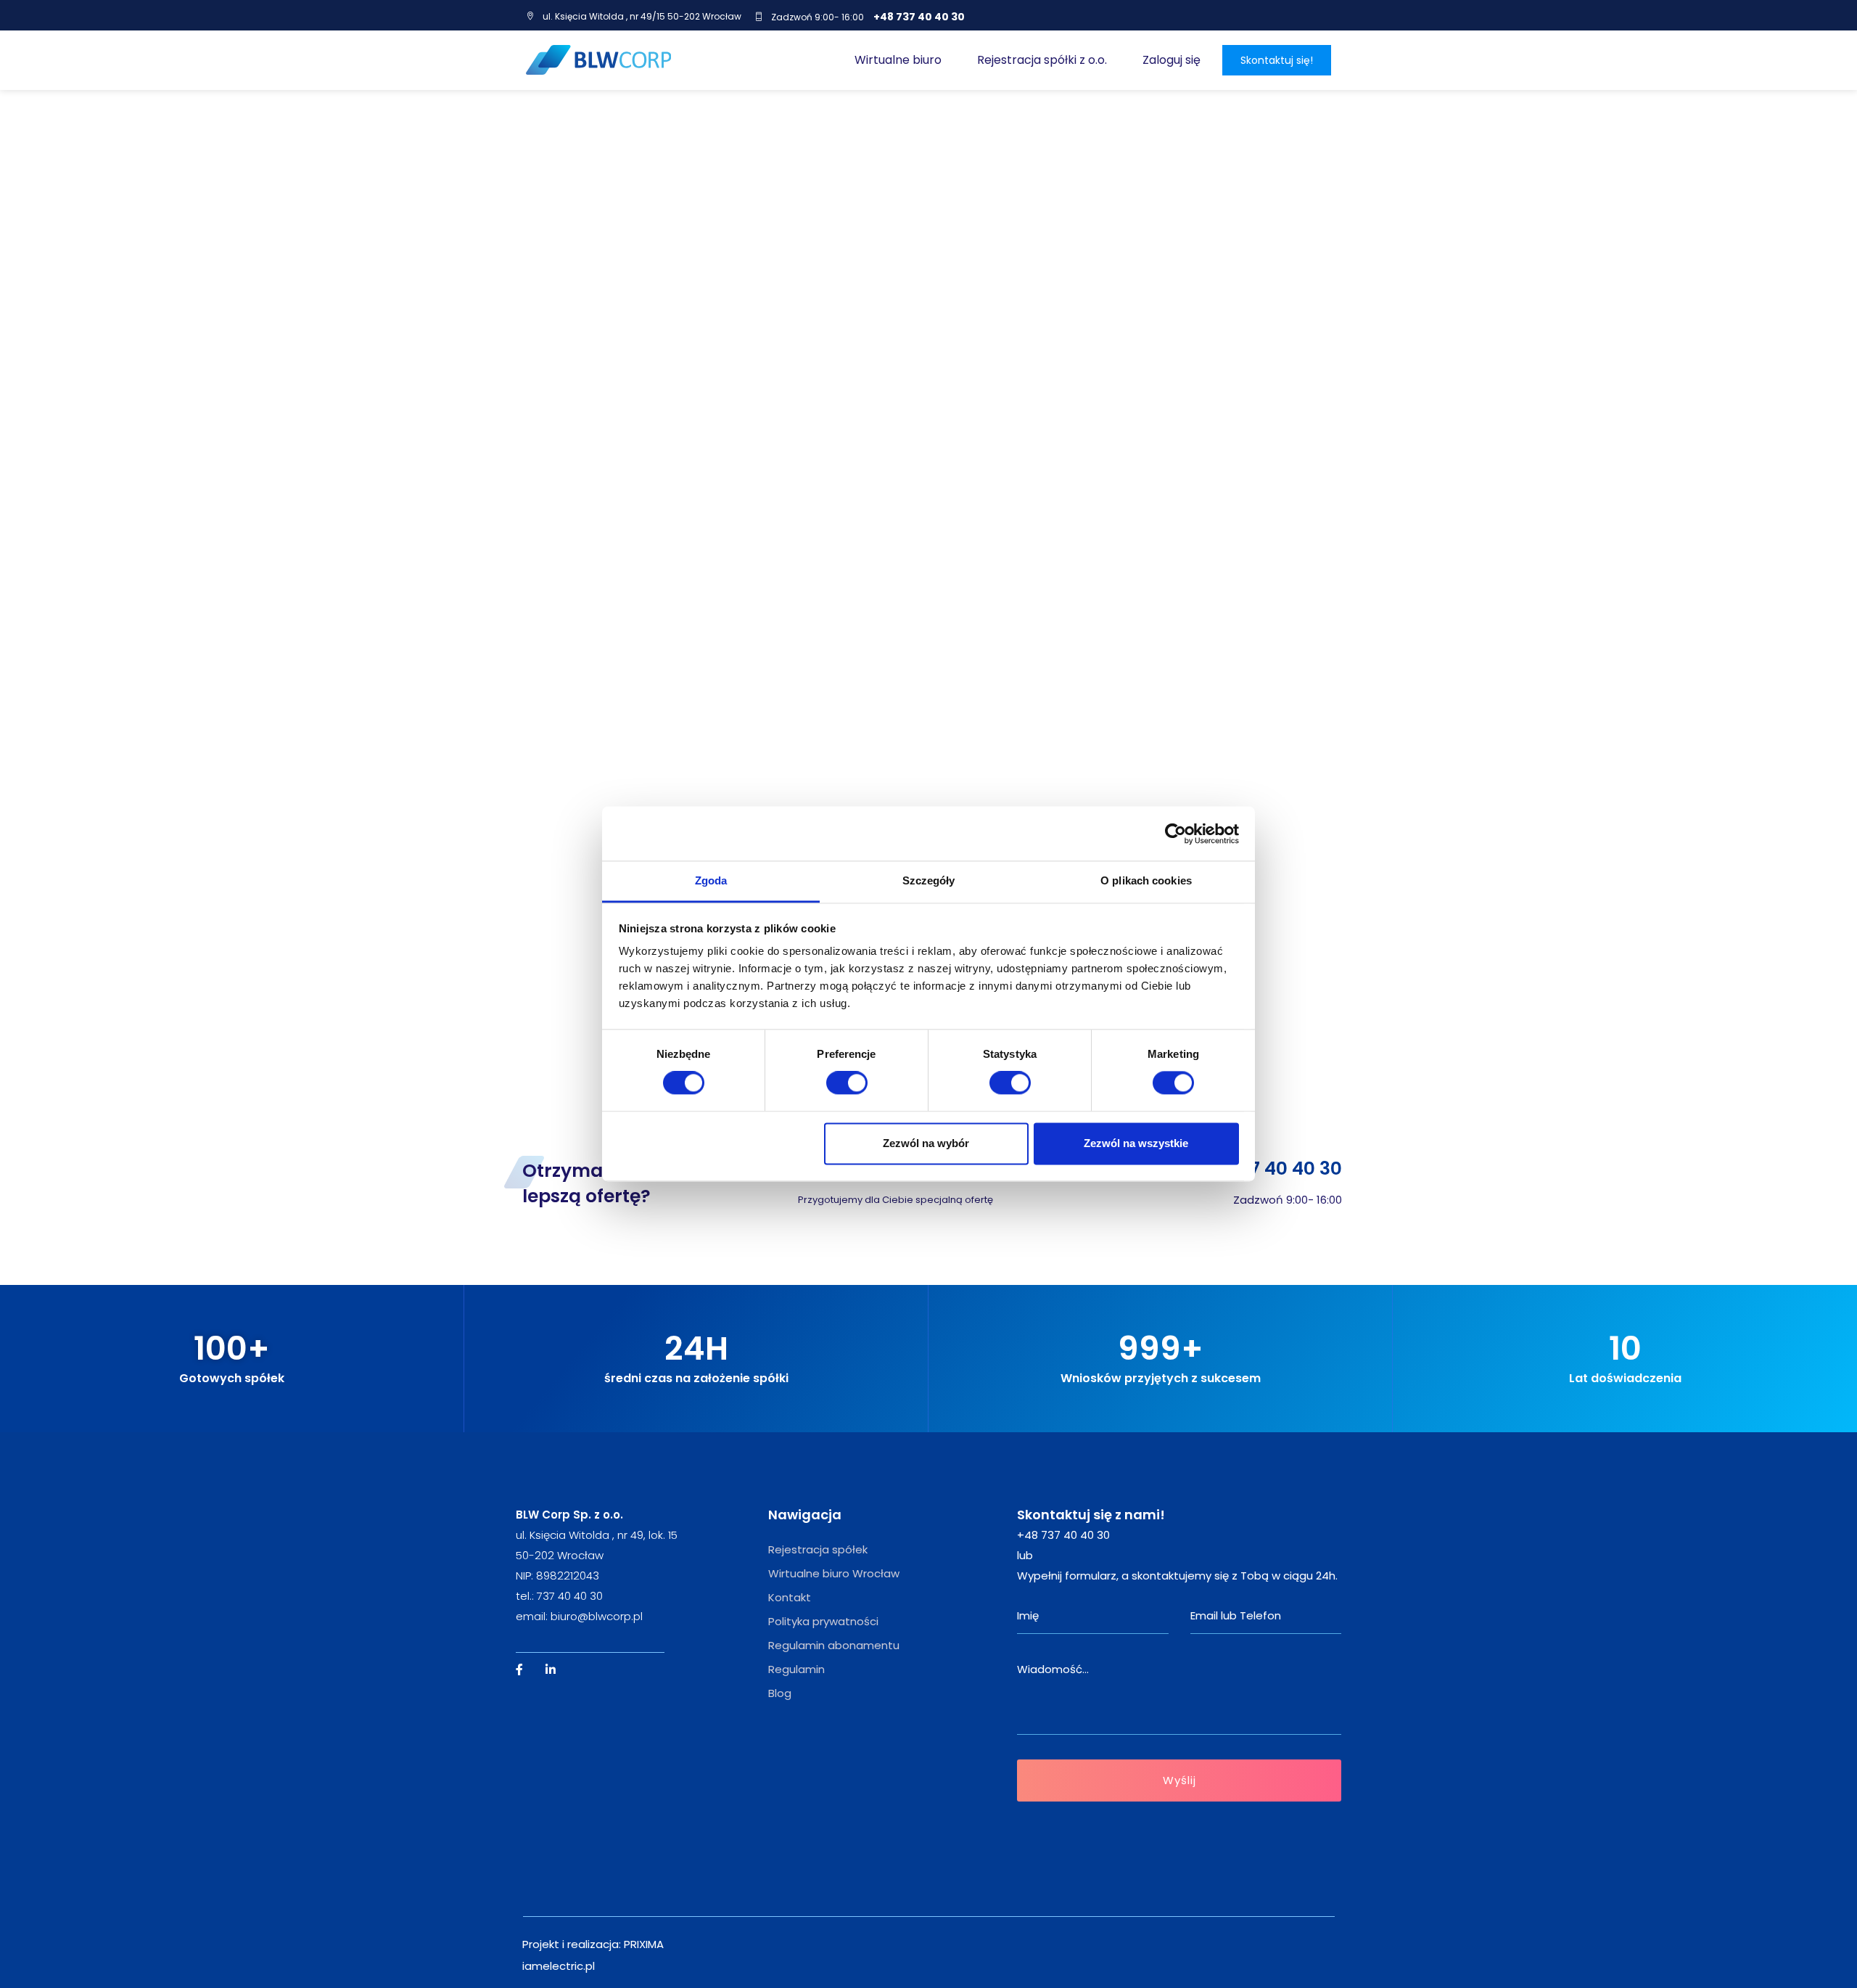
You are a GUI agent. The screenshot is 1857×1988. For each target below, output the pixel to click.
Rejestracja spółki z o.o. (1042, 60)
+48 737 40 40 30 (919, 17)
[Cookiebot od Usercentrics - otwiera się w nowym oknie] (1175, 834)
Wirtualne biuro (898, 60)
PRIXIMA (644, 1944)
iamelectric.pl (559, 1966)
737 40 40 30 (570, 1596)
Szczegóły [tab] (929, 880)
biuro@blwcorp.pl (597, 1616)
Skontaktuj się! (1277, 60)
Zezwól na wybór (926, 1143)
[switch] (847, 1083)
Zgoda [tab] (711, 880)
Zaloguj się (1172, 60)
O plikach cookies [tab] (1146, 880)
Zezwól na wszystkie (1136, 1143)
